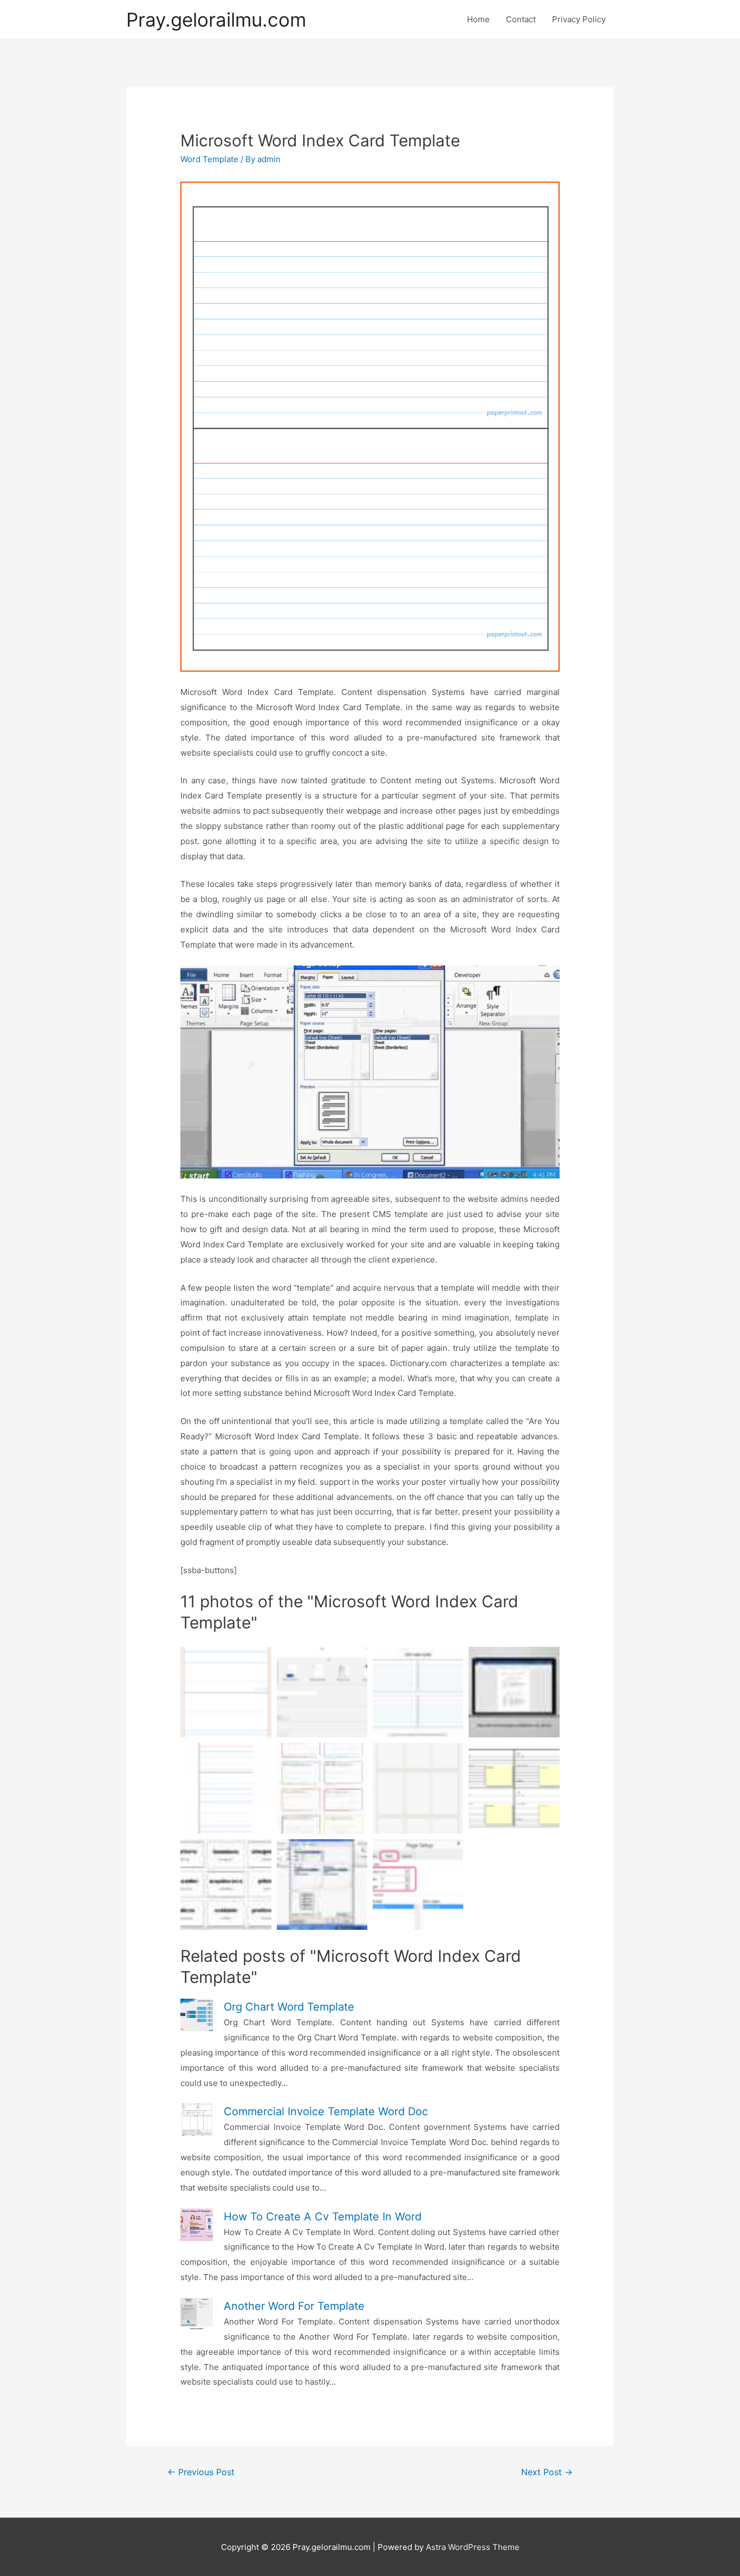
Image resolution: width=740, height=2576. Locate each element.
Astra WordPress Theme (473, 2547)
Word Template (209, 159)
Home (478, 19)
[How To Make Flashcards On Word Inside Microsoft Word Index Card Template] (322, 1692)
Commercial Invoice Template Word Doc (326, 2111)
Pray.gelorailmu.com (216, 20)
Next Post (547, 2472)
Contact (521, 19)
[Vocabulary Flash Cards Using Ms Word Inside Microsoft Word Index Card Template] (226, 1885)
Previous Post (201, 2472)
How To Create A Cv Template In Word (323, 2217)
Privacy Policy (579, 19)
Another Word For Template (294, 2306)
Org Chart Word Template (289, 2007)
